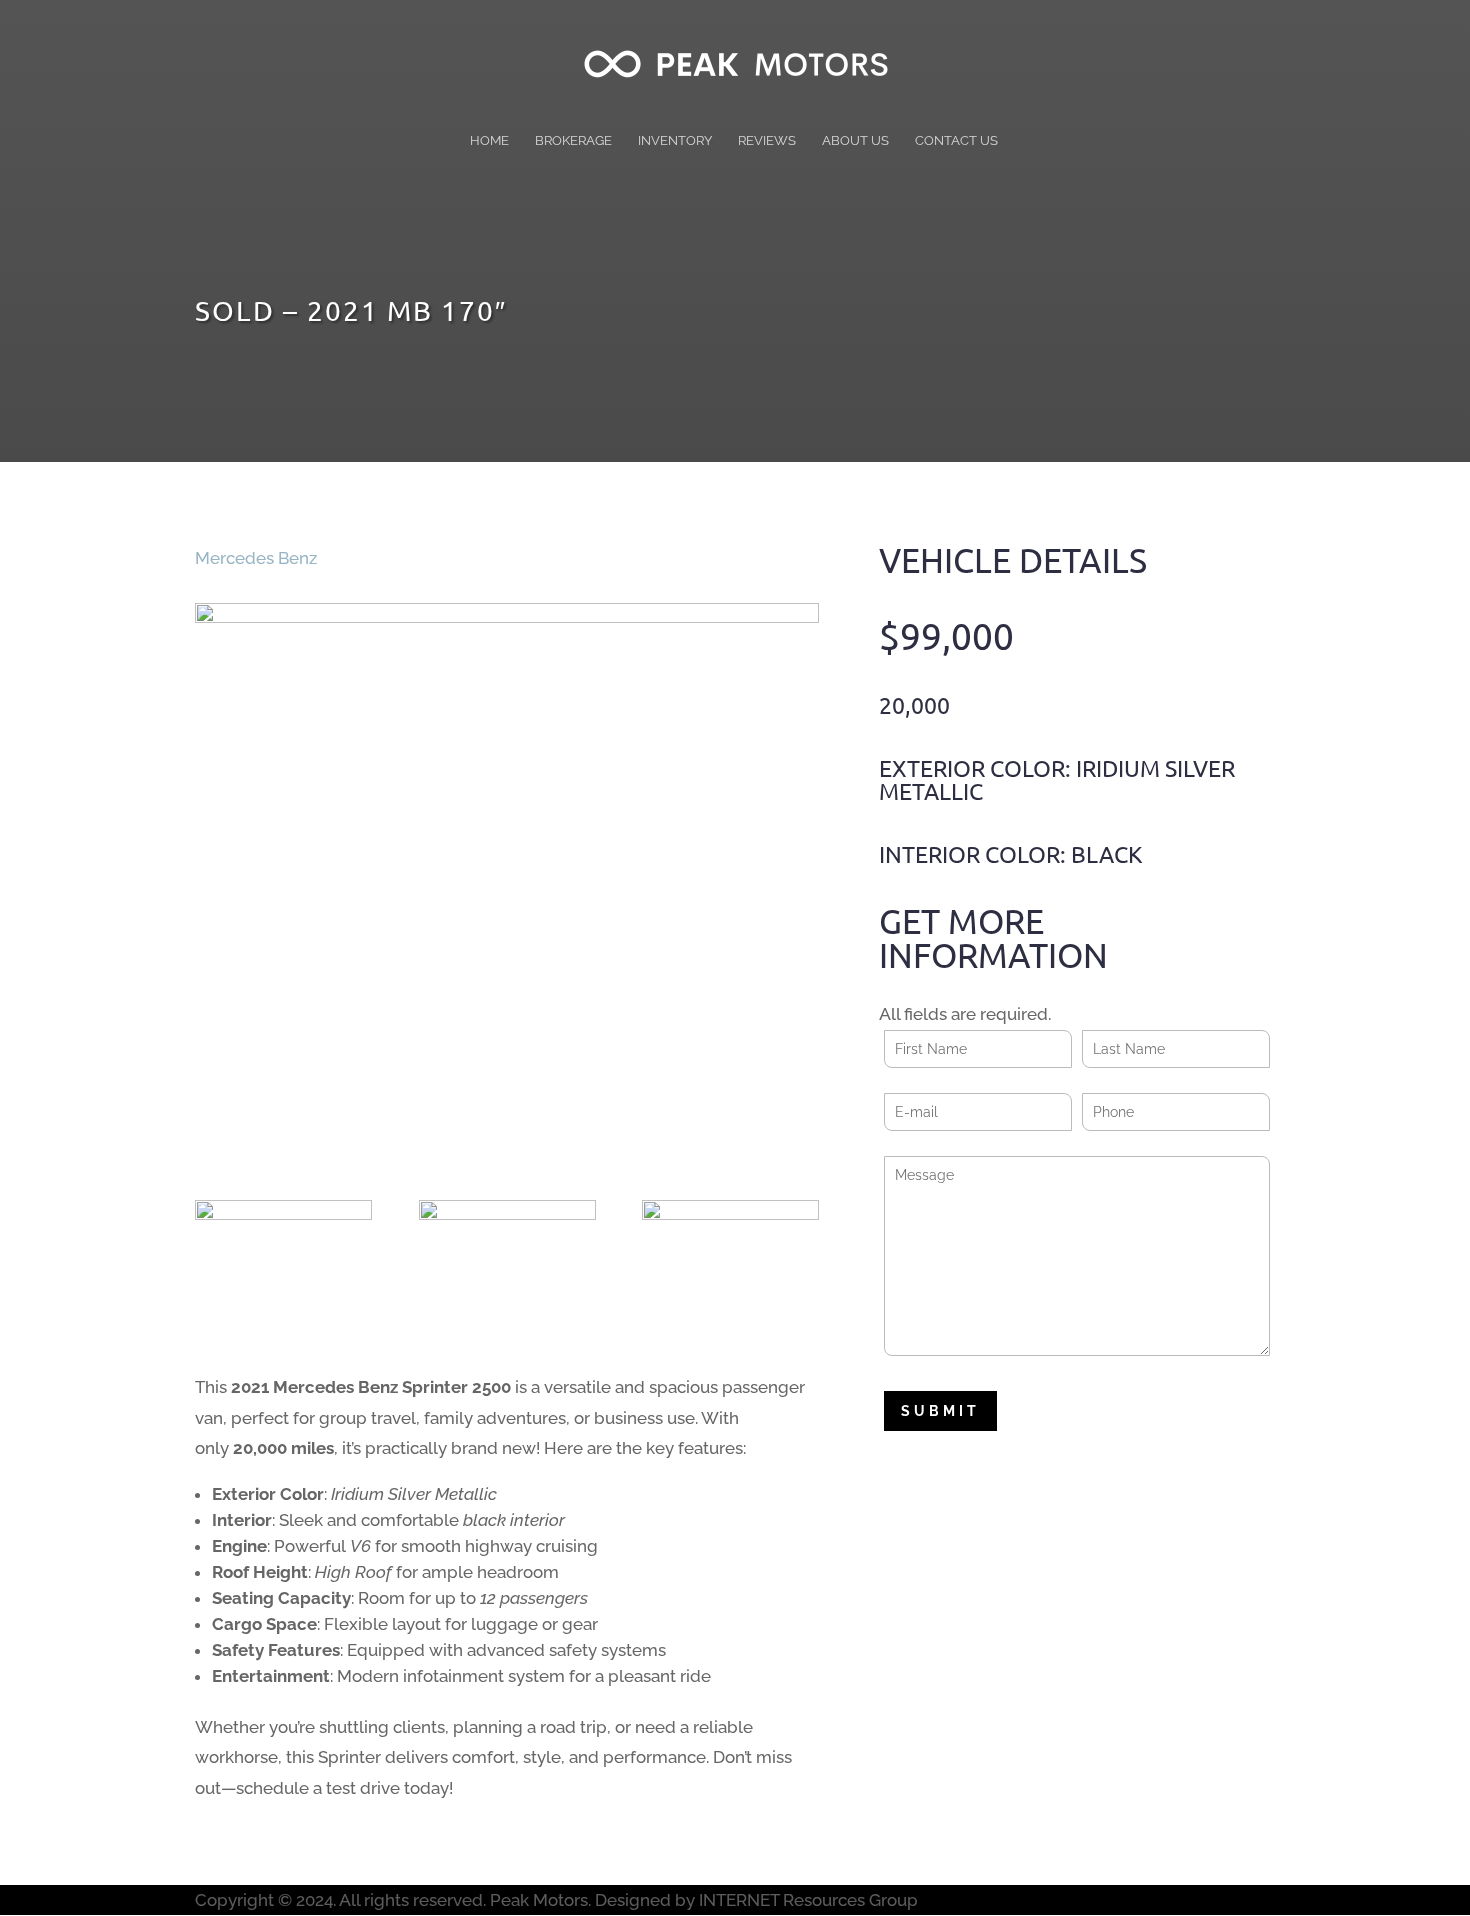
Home (489, 141)
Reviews (767, 141)
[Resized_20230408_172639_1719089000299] (507, 1263)
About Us (855, 141)
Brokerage (573, 141)
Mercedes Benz (256, 558)
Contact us (956, 141)
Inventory (675, 141)
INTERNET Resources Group (808, 1900)
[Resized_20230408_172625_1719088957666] (283, 1263)
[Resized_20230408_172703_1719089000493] (730, 1263)
